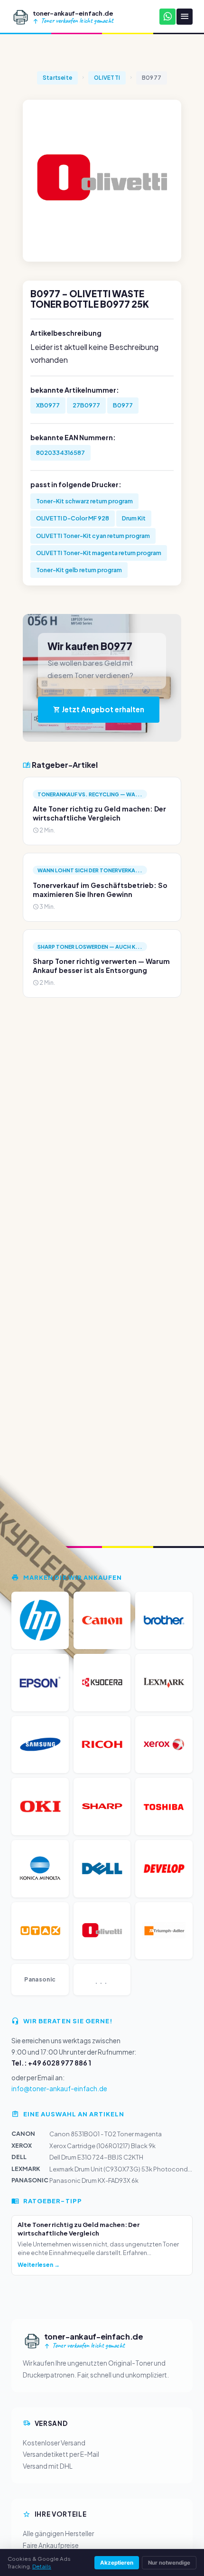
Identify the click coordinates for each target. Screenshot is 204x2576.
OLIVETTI (107, 78)
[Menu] (185, 17)
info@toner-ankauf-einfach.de (59, 2089)
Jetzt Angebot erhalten (102, 709)
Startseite (57, 78)
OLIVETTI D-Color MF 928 (73, 518)
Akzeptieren (117, 2563)
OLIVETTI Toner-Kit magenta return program (99, 553)
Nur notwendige (169, 2563)
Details (42, 2566)
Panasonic (40, 1979)
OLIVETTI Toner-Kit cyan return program (93, 536)
